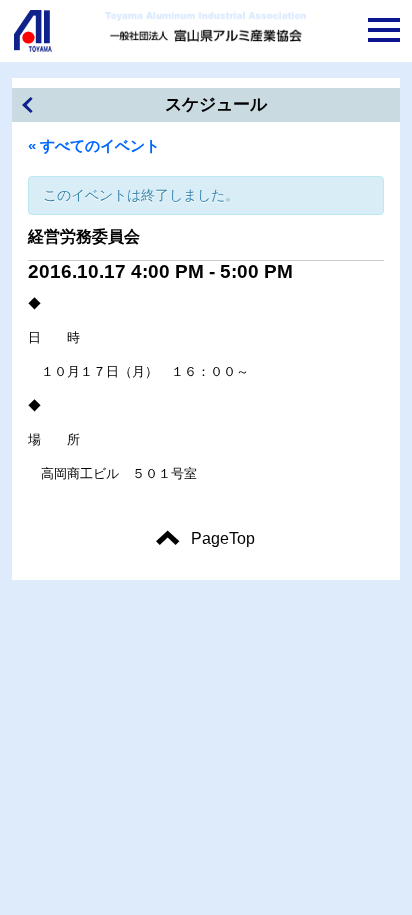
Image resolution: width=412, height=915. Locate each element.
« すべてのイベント (94, 145)
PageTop (223, 538)
